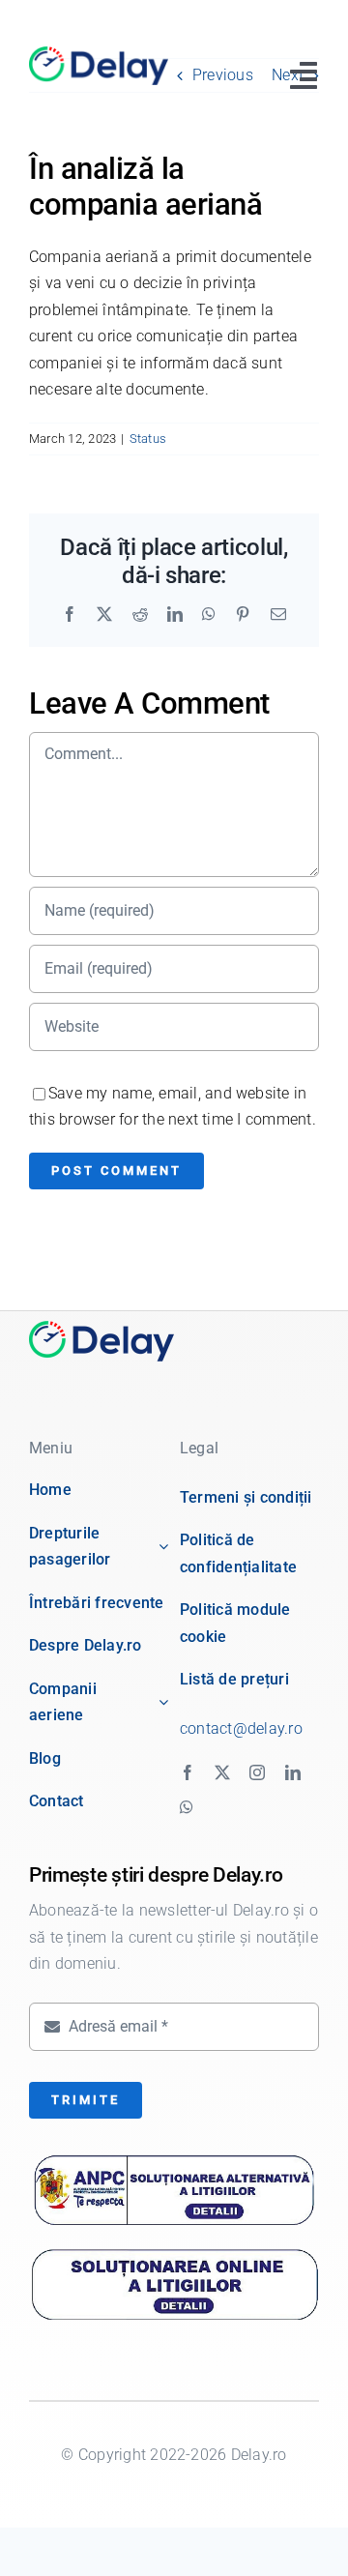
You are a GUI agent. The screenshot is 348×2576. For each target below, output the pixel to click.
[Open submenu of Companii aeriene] (159, 1702)
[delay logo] (101, 1328)
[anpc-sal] (174, 2161)
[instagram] (257, 1772)
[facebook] (188, 1772)
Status (148, 439)
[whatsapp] (187, 1807)
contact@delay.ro (241, 1728)
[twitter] (222, 1772)
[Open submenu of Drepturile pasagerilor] (159, 1547)
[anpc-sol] (174, 2250)
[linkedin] (293, 1772)
